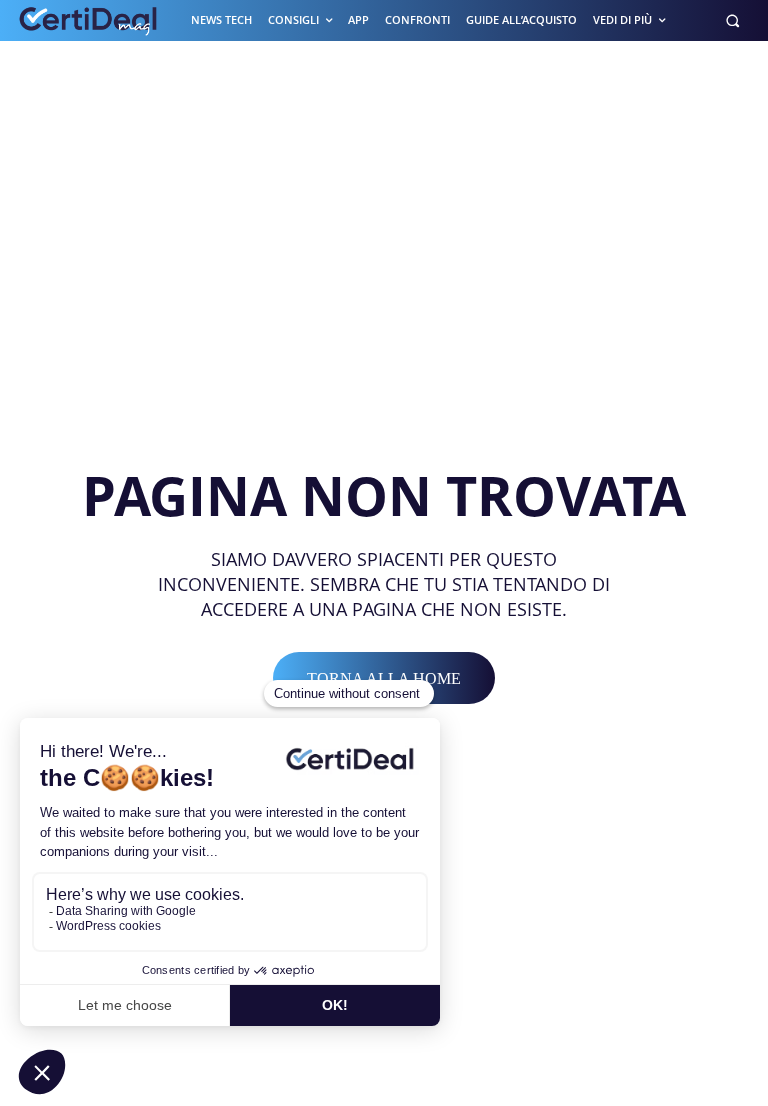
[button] (732, 20)
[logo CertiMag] (89, 20)
